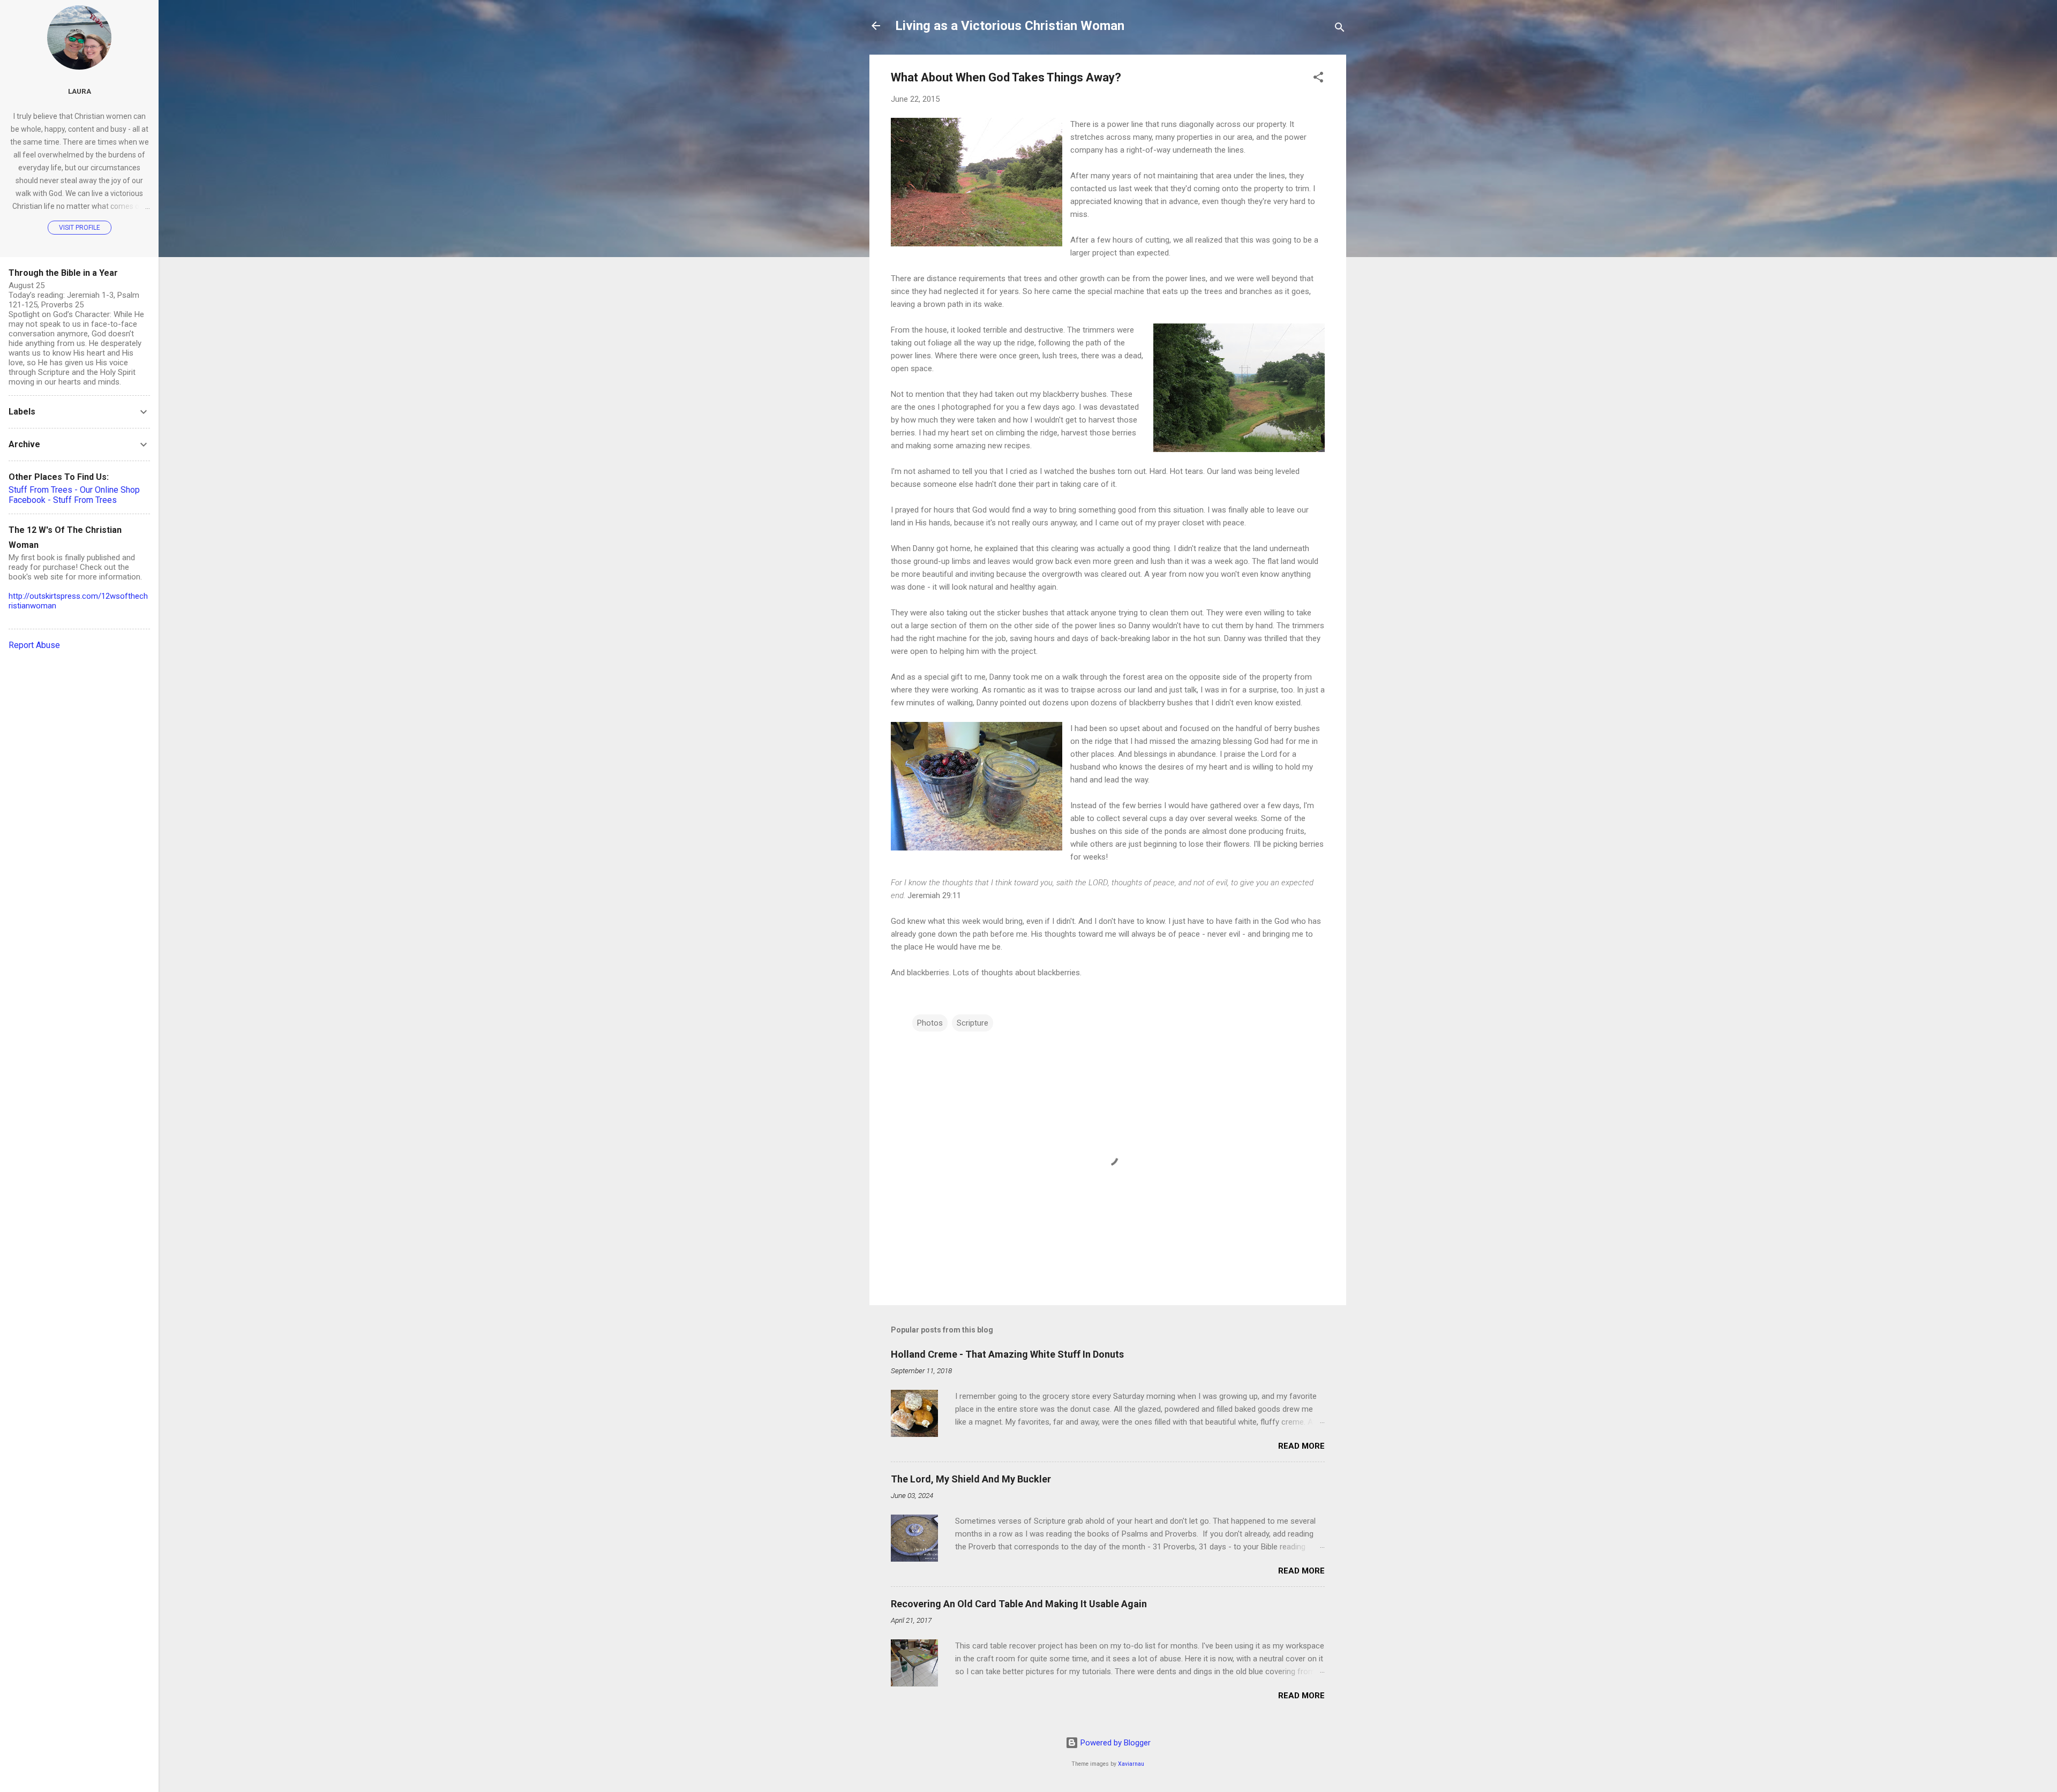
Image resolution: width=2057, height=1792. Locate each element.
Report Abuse (34, 645)
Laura (80, 91)
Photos (930, 1023)
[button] (1318, 79)
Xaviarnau (1131, 1764)
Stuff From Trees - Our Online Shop (74, 490)
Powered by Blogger (1114, 1743)
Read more (1301, 1446)
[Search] (1340, 29)
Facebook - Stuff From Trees (63, 500)
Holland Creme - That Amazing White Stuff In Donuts (1007, 1354)
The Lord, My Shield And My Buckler (971, 1479)
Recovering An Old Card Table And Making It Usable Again (1019, 1604)
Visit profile (80, 228)
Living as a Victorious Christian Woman (1010, 26)
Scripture (973, 1023)
